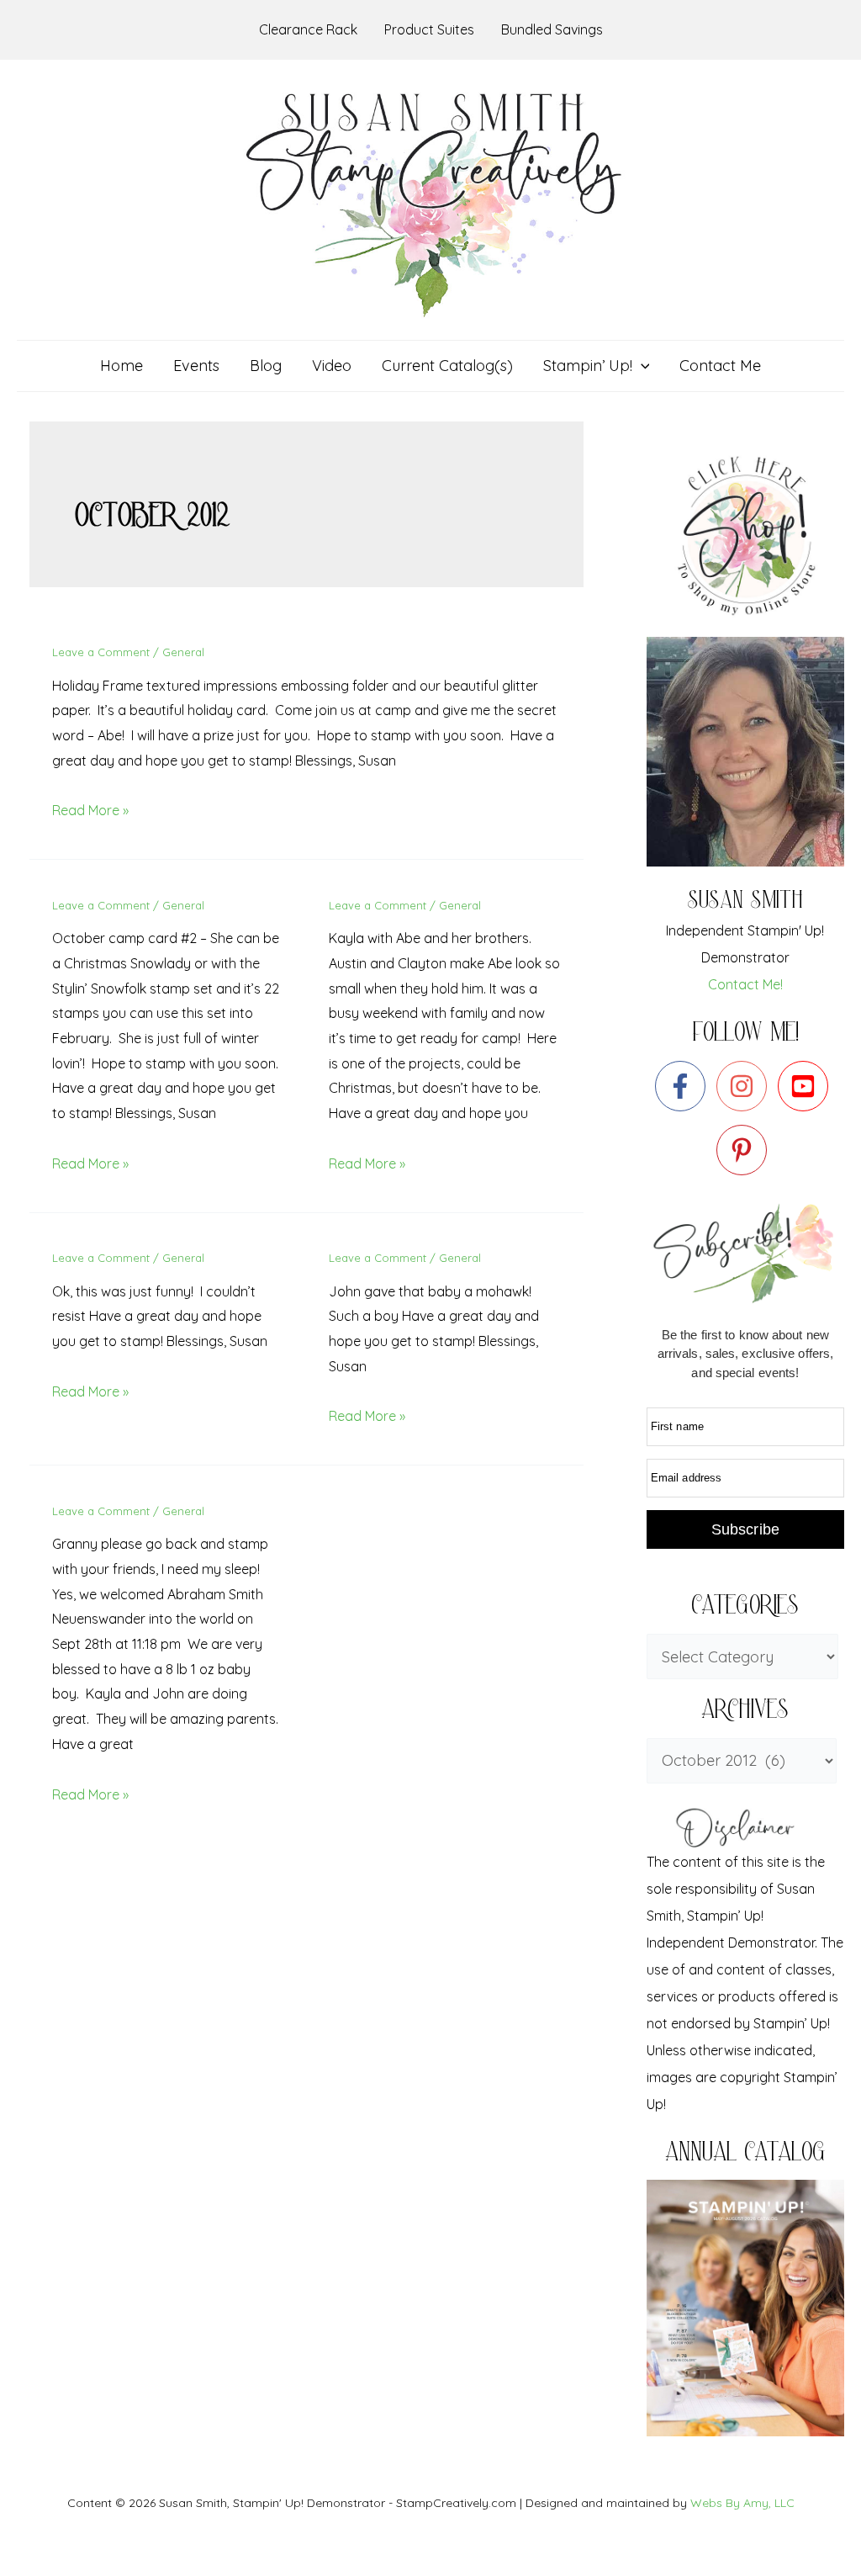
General (183, 652)
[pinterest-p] (745, 1150)
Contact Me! (745, 984)
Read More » (90, 810)
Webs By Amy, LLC (742, 2503)
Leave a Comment (101, 652)
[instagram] (745, 1086)
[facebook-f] (684, 1086)
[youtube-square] (807, 1086)
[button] (641, 366)
